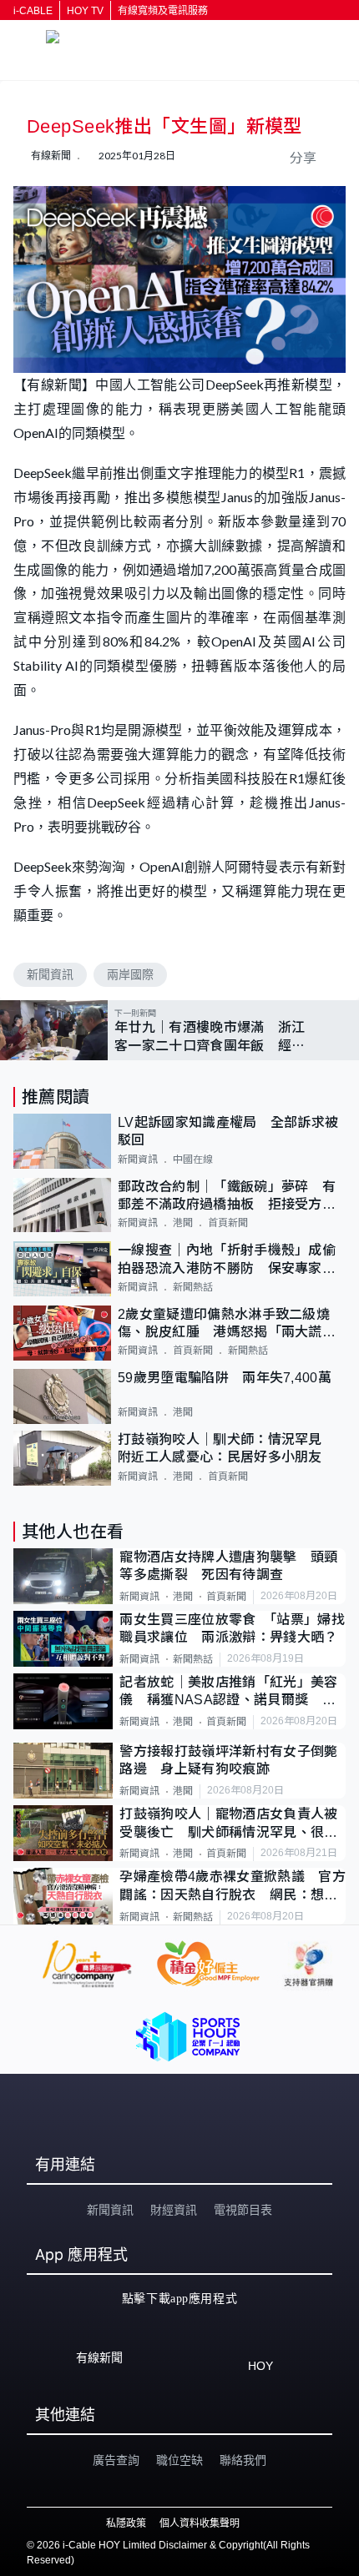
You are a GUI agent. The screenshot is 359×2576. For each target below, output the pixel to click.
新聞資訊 (50, 974)
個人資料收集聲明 (200, 2523)
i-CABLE (33, 11)
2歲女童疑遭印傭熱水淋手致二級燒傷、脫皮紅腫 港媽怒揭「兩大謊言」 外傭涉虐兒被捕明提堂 (232, 1324)
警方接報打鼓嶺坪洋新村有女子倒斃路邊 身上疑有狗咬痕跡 (228, 1760)
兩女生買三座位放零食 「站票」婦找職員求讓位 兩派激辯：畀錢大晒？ (232, 1628)
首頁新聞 (228, 1223)
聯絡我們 (243, 2460)
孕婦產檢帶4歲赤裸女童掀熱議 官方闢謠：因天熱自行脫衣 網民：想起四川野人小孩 (232, 1887)
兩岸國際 (130, 974)
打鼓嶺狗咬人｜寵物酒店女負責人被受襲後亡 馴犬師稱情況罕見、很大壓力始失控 (228, 1824)
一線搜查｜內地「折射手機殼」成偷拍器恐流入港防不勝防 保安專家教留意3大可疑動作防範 (227, 1260)
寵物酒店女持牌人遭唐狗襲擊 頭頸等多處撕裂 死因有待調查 (228, 1566)
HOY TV (85, 11)
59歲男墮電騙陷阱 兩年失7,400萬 (225, 1378)
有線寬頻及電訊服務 (163, 11)
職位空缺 (179, 2460)
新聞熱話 (193, 1287)
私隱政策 (126, 2523)
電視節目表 (243, 2210)
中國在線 (193, 1160)
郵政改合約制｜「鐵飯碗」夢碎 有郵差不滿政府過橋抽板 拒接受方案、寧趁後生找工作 (227, 1197)
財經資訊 (174, 2210)
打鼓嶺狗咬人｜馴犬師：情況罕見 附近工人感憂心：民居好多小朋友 (227, 1448)
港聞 (183, 1223)
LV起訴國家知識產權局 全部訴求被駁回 (228, 1131)
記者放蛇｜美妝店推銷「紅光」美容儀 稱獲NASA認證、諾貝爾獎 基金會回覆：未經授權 (228, 1692)
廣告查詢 (116, 2460)
